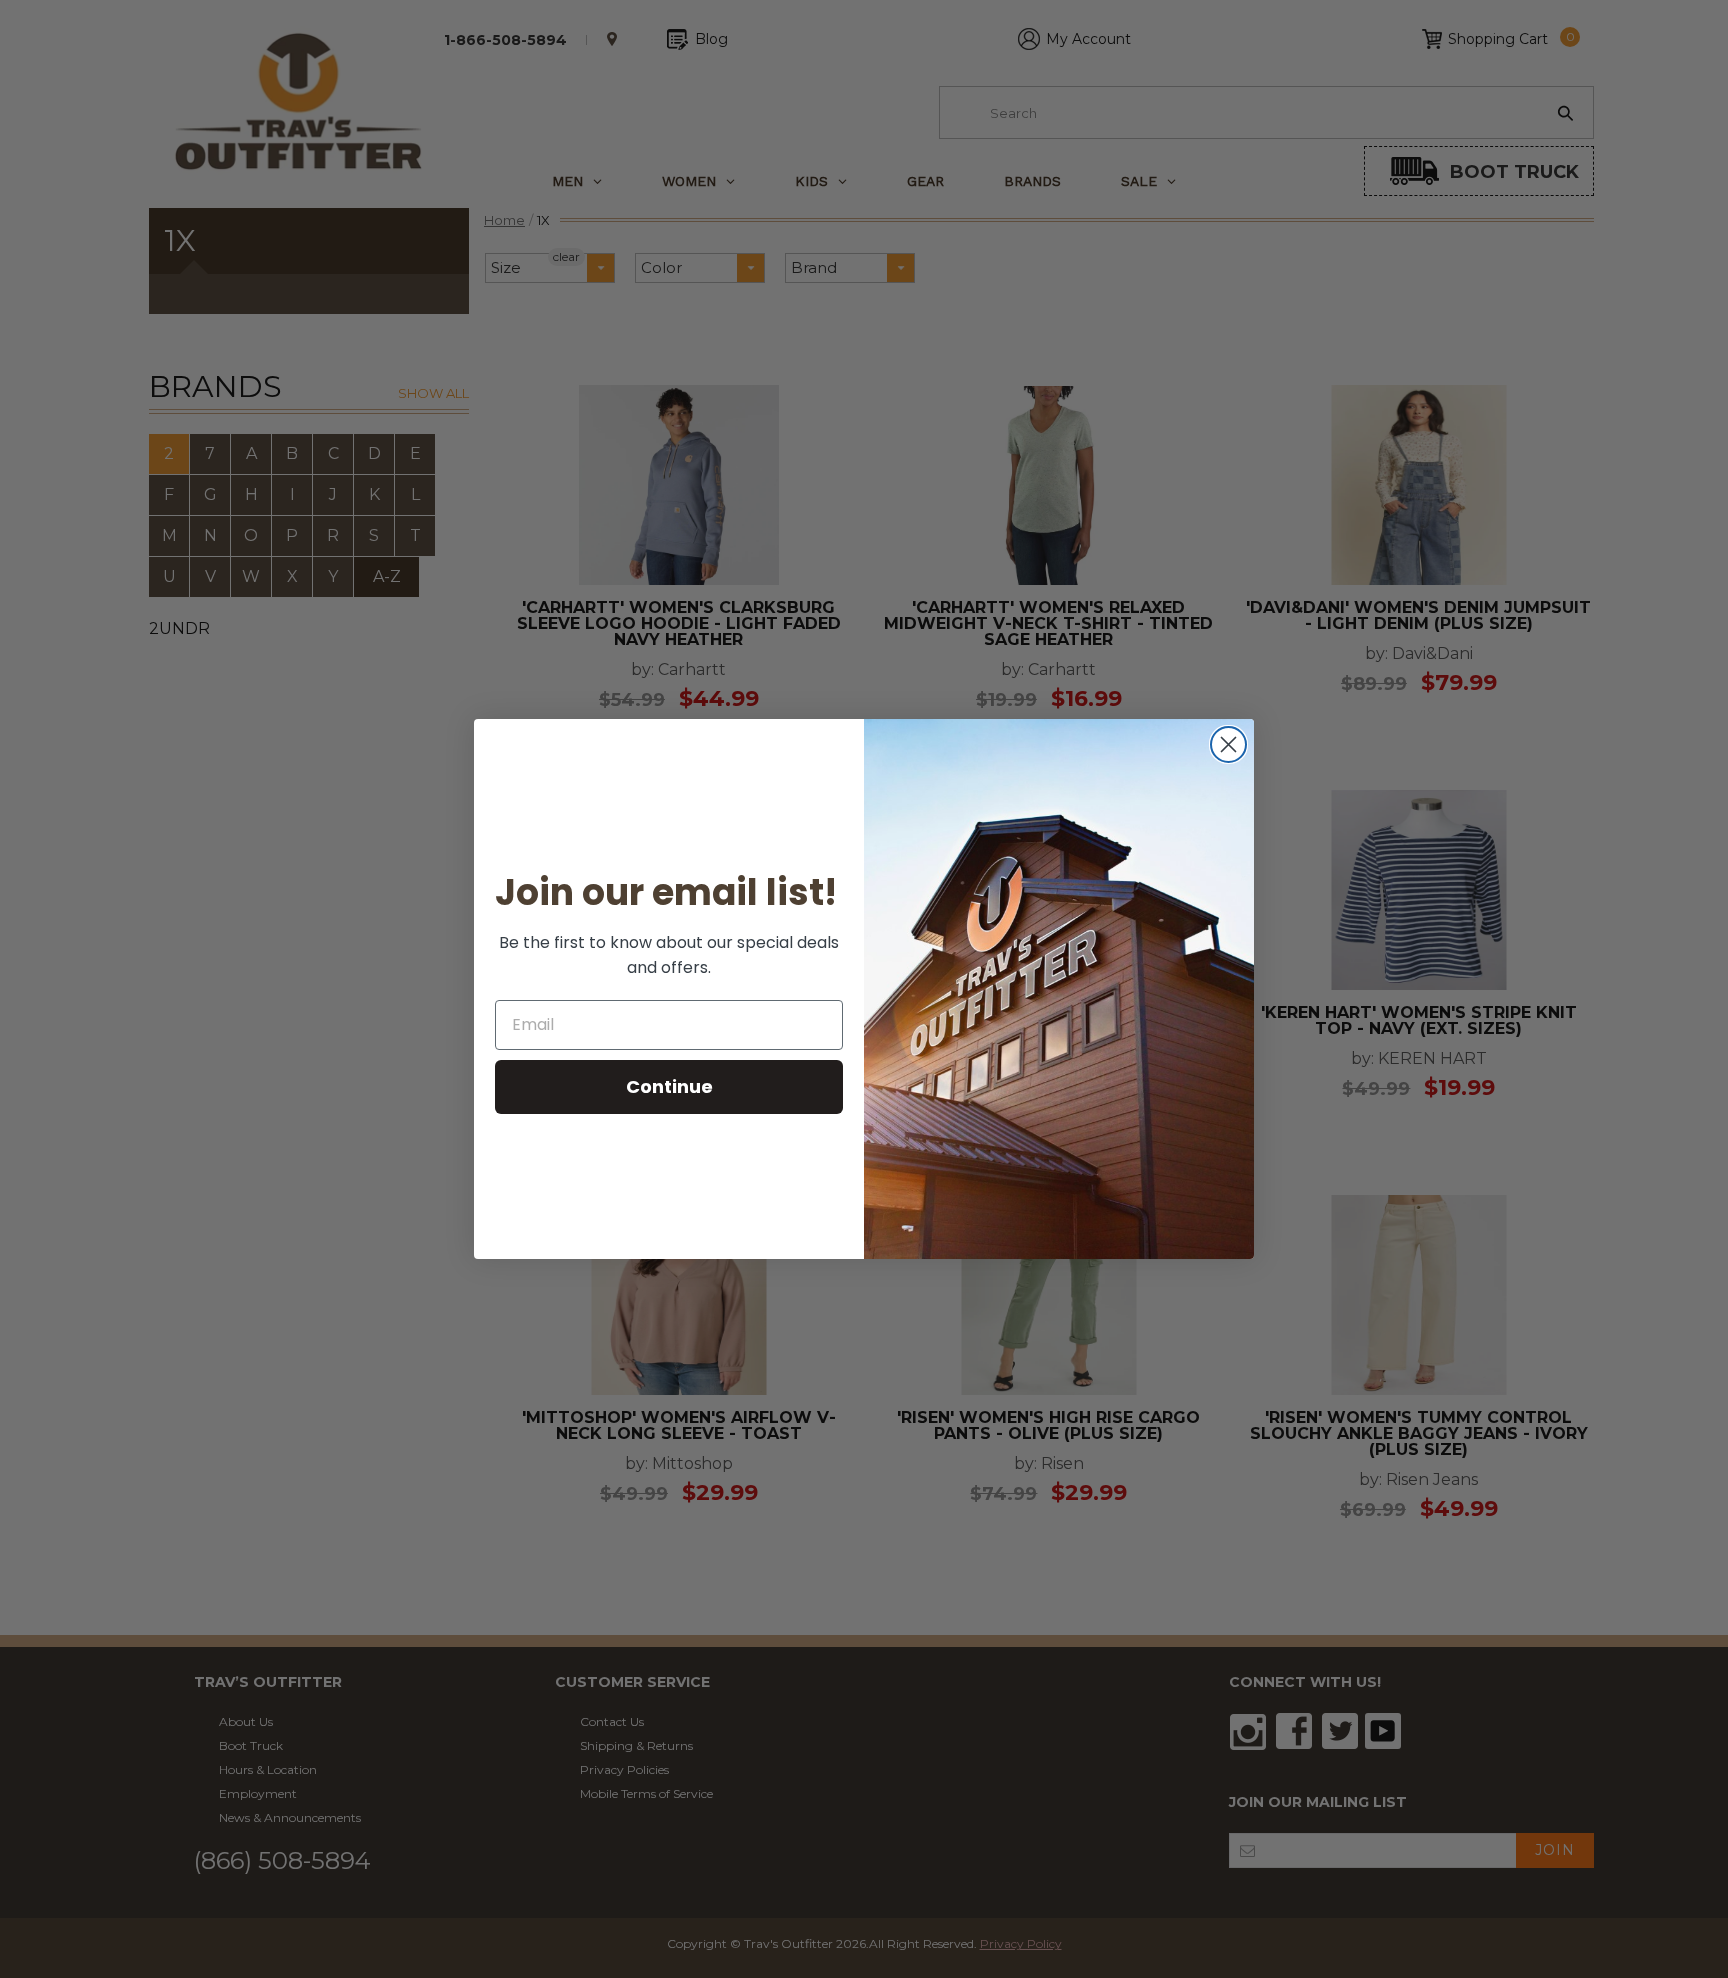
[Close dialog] (1228, 744)
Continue (669, 1086)
